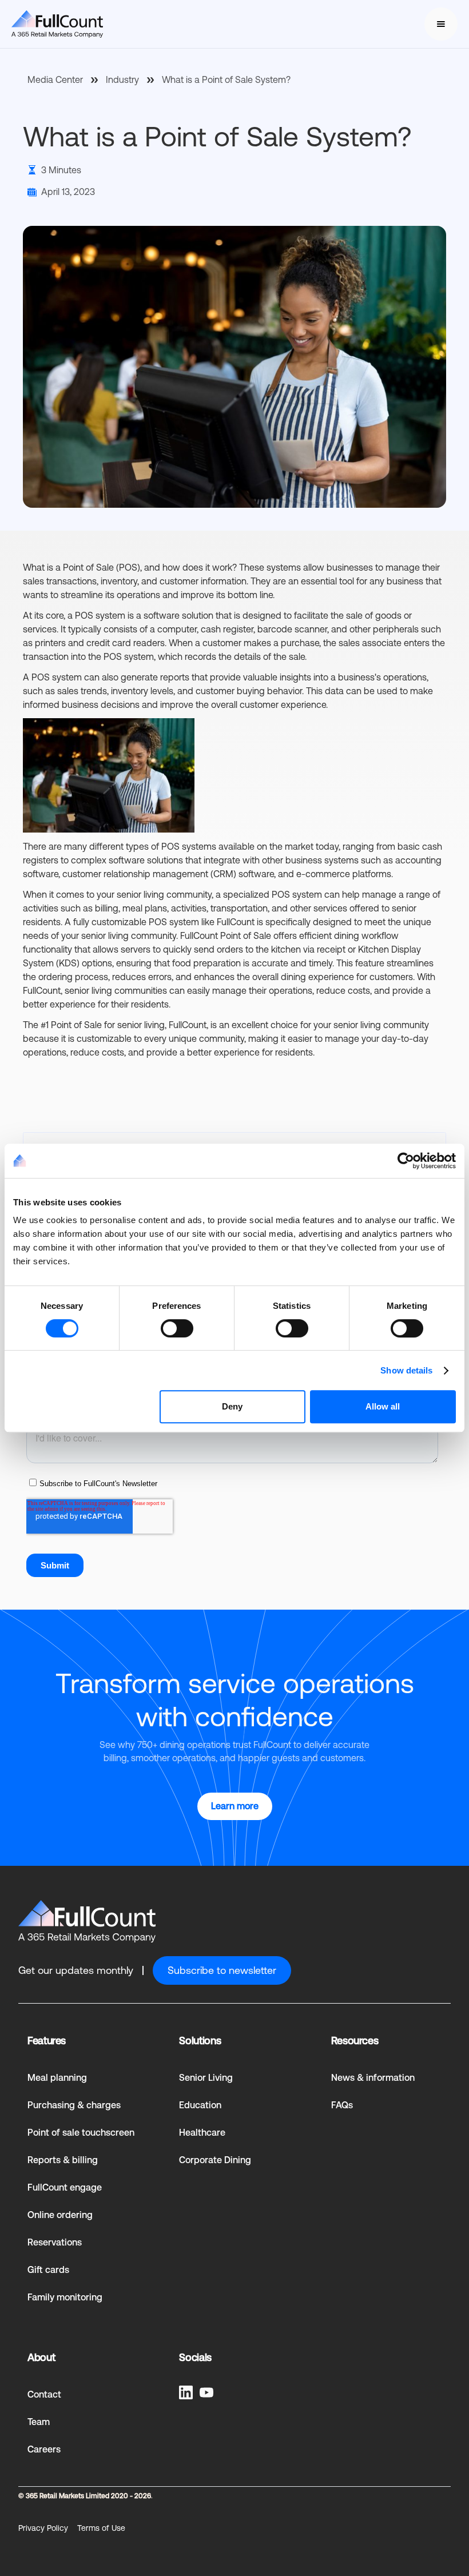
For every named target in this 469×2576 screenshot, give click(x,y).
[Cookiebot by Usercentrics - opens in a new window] (406, 1161)
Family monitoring (65, 2297)
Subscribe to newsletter (222, 1970)
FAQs (342, 2105)
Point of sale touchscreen (81, 2133)
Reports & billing (63, 2160)
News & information (373, 2078)
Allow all (383, 1406)
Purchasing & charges (74, 2105)
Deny (232, 1406)
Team (39, 2422)
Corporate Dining (215, 2160)
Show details (406, 1370)
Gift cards (48, 2270)
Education (200, 2105)
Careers (44, 2449)
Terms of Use (101, 2528)
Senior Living (206, 2078)
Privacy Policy (43, 2528)
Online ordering (60, 2215)
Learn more (235, 1806)
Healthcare (202, 2133)
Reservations (55, 2242)
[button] (441, 24)
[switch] (177, 1328)
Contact (44, 2394)
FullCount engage (65, 2187)
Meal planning (57, 2078)
